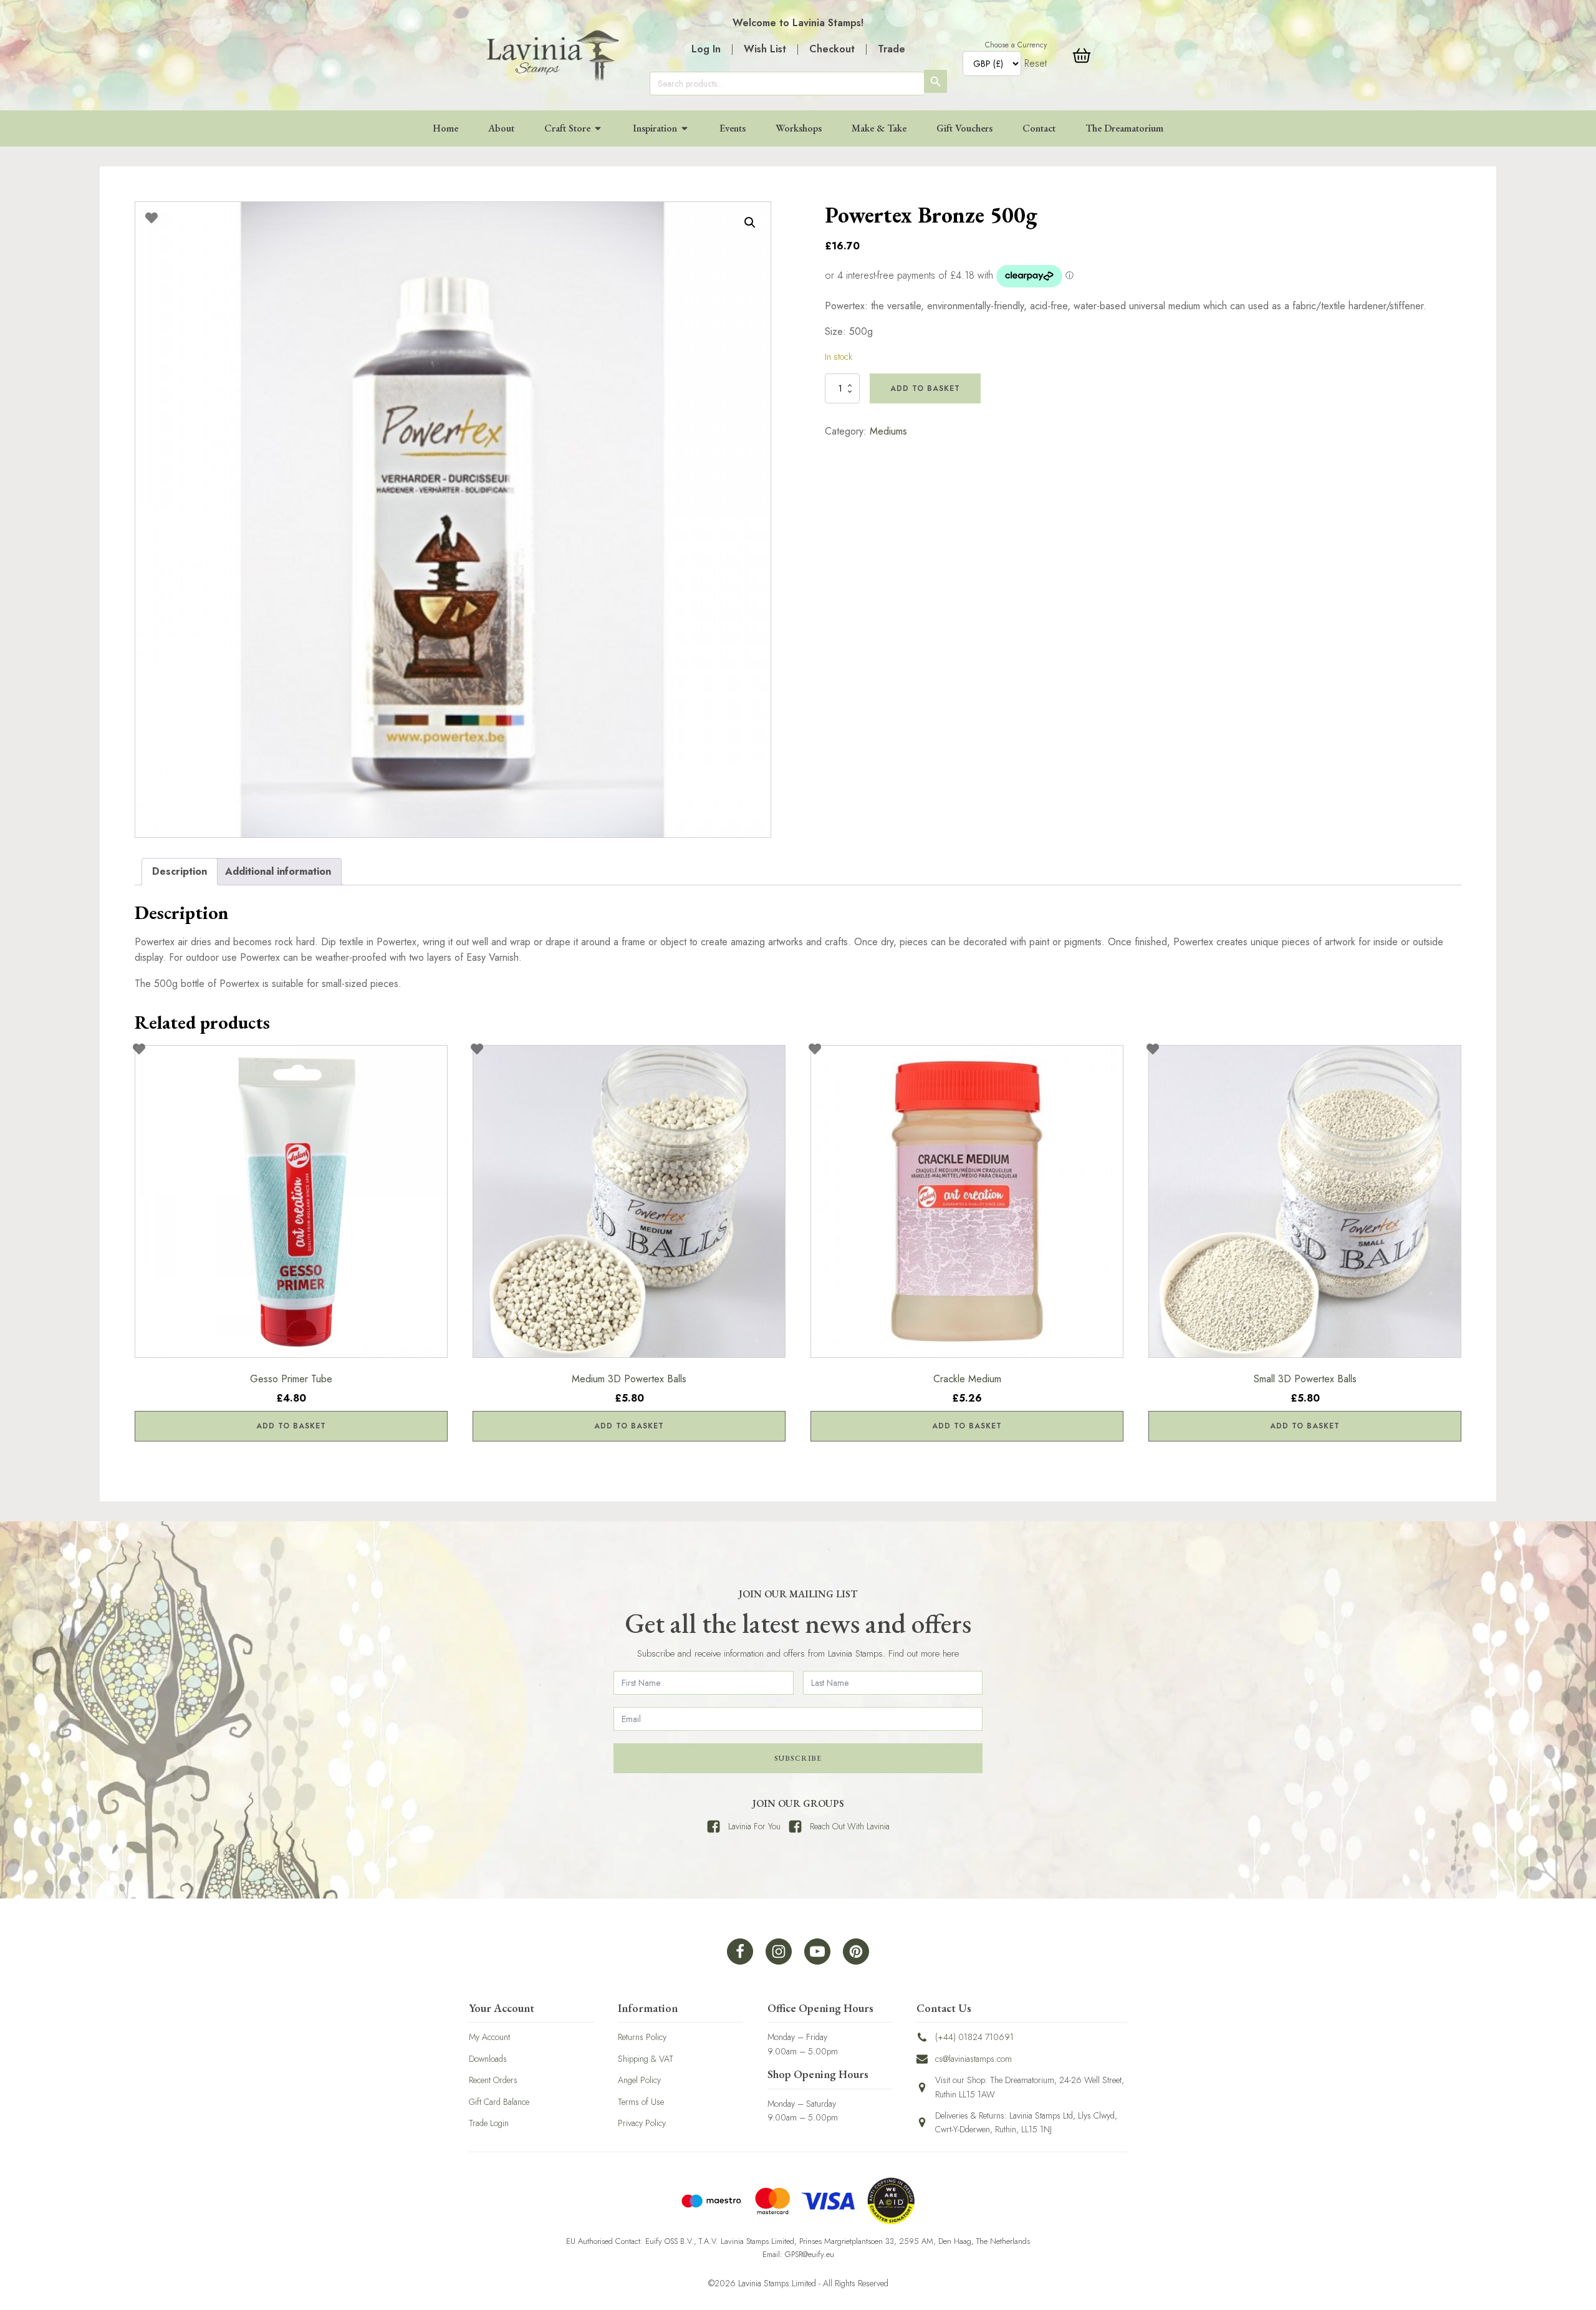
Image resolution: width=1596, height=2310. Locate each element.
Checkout (832, 49)
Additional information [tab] (278, 871)
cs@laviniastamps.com (973, 2059)
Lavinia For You (754, 1826)
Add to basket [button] (291, 1426)
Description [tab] (180, 871)
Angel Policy (639, 2080)
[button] (750, 223)
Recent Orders (493, 2080)
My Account (489, 2037)
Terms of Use (641, 2102)
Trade (892, 49)
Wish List (765, 49)
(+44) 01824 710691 (974, 2037)
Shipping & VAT (646, 2059)
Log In (706, 49)
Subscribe (798, 1758)
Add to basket (925, 388)
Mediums (888, 431)
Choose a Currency (1016, 45)
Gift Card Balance (499, 2102)
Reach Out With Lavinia (850, 1826)
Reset (1036, 63)
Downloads (488, 2059)
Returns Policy (642, 2037)
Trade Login (489, 2123)
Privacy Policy (642, 2123)
